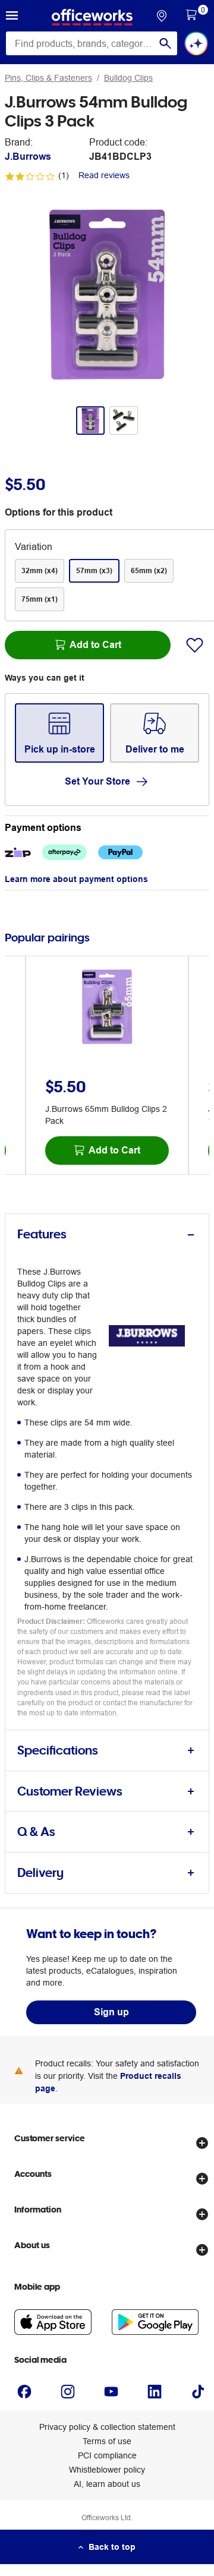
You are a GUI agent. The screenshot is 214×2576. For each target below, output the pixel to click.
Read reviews (104, 175)
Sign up (111, 2012)
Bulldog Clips (128, 78)
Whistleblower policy (107, 2470)
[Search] (165, 43)
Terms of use (107, 2441)
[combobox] (92, 43)
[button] (12, 17)
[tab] (107, 1235)
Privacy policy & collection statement (107, 2427)
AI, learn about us (107, 2484)
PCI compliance (107, 2455)
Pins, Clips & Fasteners (48, 78)
